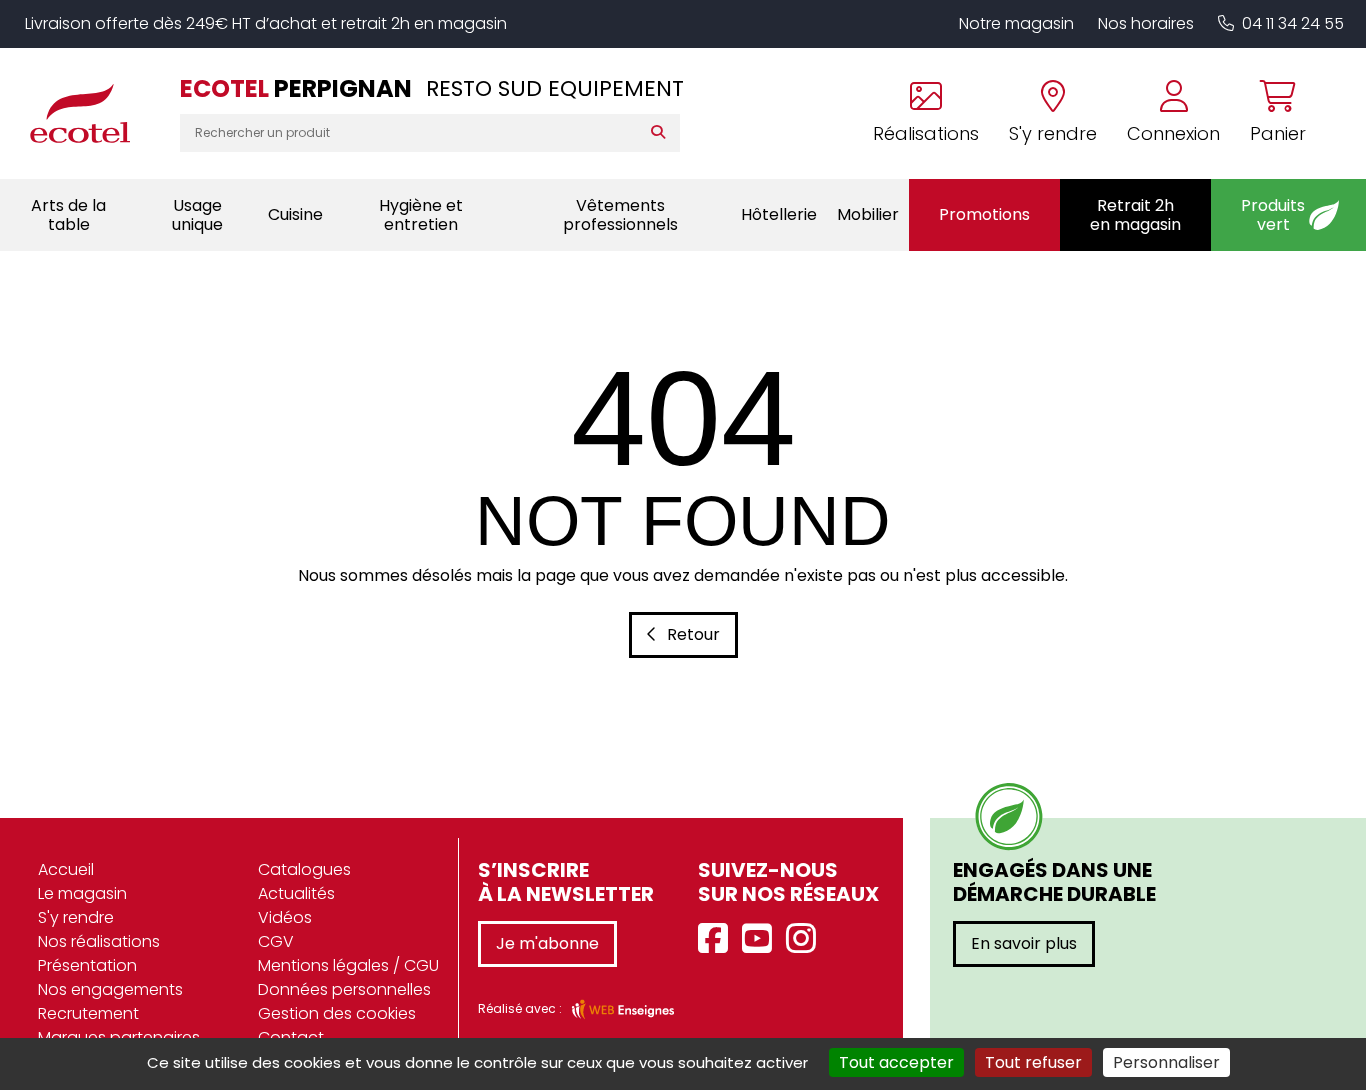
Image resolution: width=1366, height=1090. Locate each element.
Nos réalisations (99, 941)
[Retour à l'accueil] (90, 113)
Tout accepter (896, 1062)
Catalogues (304, 869)
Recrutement (88, 1013)
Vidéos (285, 917)
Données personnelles (344, 989)
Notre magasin (1016, 23)
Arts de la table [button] (68, 215)
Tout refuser (1033, 1062)
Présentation (87, 965)
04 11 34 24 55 (1293, 23)
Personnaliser (1166, 1062)
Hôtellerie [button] (779, 214)
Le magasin (82, 893)
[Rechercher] (662, 133)
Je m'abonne (547, 943)
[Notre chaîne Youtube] (762, 939)
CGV (276, 941)
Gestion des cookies (337, 1013)
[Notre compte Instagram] (806, 939)
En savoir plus (1024, 943)
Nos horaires (1146, 23)
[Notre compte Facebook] (718, 939)
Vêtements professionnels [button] (620, 215)
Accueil (66, 869)
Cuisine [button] (295, 214)
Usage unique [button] (197, 215)
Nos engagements (110, 989)
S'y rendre (76, 917)
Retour (693, 634)
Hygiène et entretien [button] (421, 215)
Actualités (296, 893)
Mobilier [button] (868, 214)
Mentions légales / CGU (348, 965)
